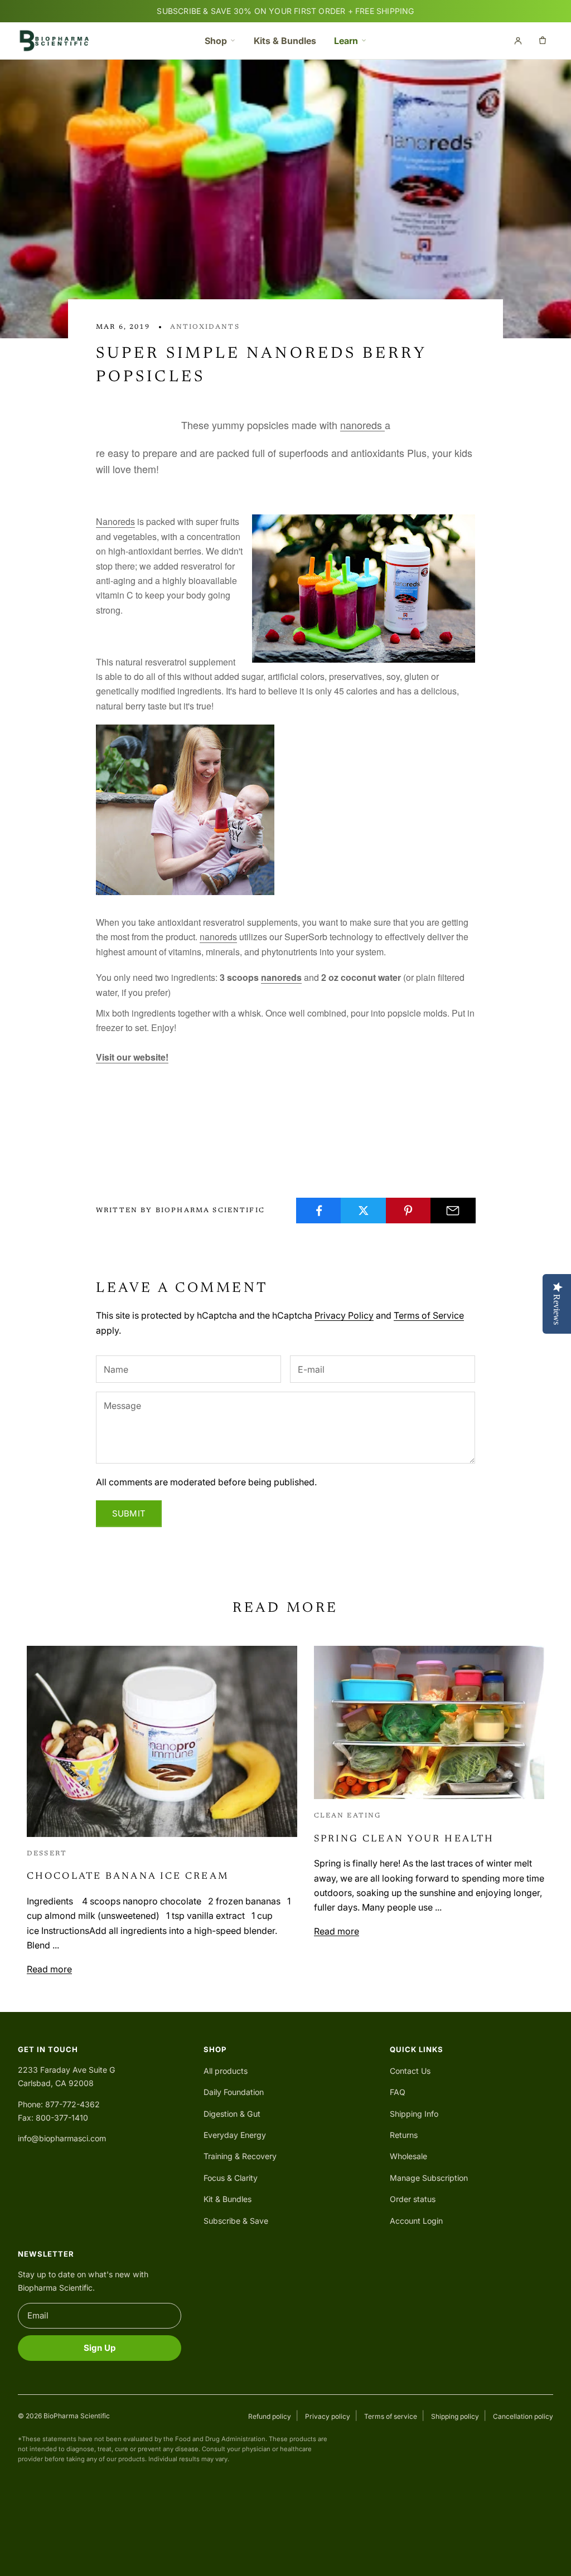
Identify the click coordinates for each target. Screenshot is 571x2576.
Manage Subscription (429, 2178)
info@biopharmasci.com (62, 2138)
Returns (404, 2135)
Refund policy (270, 2416)
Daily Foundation (234, 2092)
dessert (47, 1854)
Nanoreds (115, 521)
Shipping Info (414, 2114)
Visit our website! (132, 1057)
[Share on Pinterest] (408, 1211)
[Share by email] (453, 1211)
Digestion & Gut (232, 2114)
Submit (129, 1513)
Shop (216, 41)
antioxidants (205, 327)
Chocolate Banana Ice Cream (128, 1877)
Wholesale (408, 2156)
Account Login (416, 2221)
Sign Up (100, 2348)
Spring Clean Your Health (404, 1839)
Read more (49, 1969)
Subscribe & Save (236, 2221)
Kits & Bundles (285, 41)
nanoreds (362, 425)
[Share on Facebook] (319, 1211)
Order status (413, 2199)
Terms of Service (429, 1315)
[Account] (518, 41)
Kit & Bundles (228, 2199)
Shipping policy (455, 2416)
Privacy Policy (344, 1315)
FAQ (398, 2092)
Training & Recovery (240, 2156)
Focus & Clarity (231, 2178)
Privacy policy (328, 2416)
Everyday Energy (235, 2135)
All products (226, 2071)
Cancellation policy (523, 2416)
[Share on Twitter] (363, 1211)
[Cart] (543, 41)
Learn (346, 41)
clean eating (348, 1816)
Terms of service (391, 2416)
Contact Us (410, 2071)
